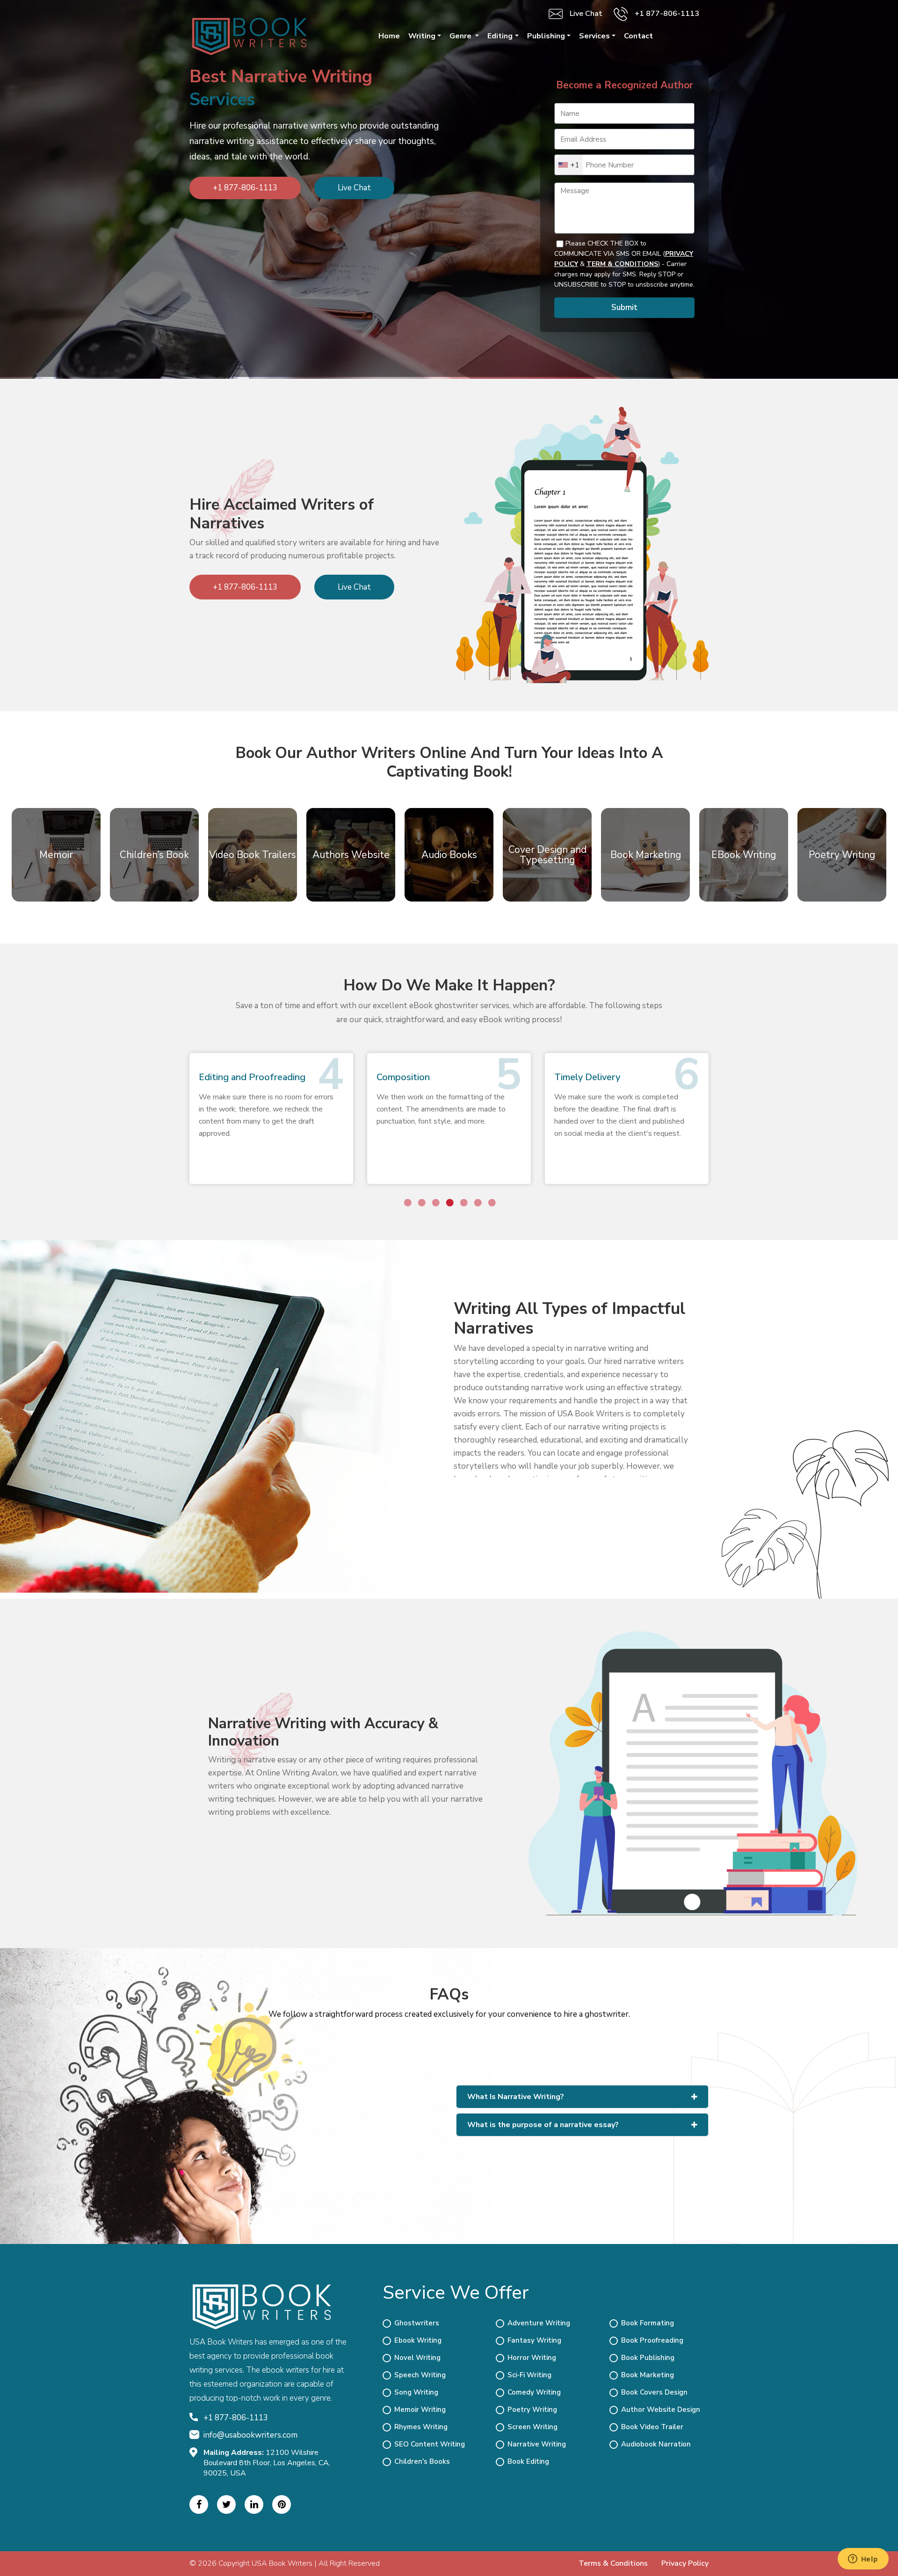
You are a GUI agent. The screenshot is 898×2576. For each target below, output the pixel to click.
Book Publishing (648, 2358)
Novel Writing (417, 2358)
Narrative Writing (537, 2444)
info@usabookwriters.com (250, 2435)
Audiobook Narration (656, 2444)
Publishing (546, 36)
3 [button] (435, 1202)
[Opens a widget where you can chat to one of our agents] (863, 2560)
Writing (422, 36)
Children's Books (422, 2461)
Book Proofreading (652, 2340)
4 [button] (449, 1202)
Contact (638, 36)
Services (594, 36)
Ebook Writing (418, 2340)
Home (389, 36)
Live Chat (586, 14)
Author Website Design (661, 2410)
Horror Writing (532, 2358)
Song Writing (416, 2392)
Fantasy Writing (534, 2340)
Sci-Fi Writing (529, 2375)
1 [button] (407, 1202)
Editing (500, 36)
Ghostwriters (417, 2323)
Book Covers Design (654, 2392)
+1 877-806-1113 (667, 14)
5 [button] (463, 1202)
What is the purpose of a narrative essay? (543, 2125)
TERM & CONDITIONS (622, 264)
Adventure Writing (539, 2323)
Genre (461, 36)
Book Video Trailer (652, 2427)
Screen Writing (532, 2427)
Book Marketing (648, 2375)
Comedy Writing (534, 2392)
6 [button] (477, 1202)
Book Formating (648, 2323)
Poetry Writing (532, 2410)
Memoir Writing (420, 2410)
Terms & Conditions (613, 2563)
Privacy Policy (685, 2563)
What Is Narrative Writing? (516, 2097)
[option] (56, 855)
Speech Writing (420, 2375)
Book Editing (528, 2461)
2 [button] (421, 1202)
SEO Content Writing (430, 2444)
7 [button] (491, 1202)
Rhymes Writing (421, 2427)
